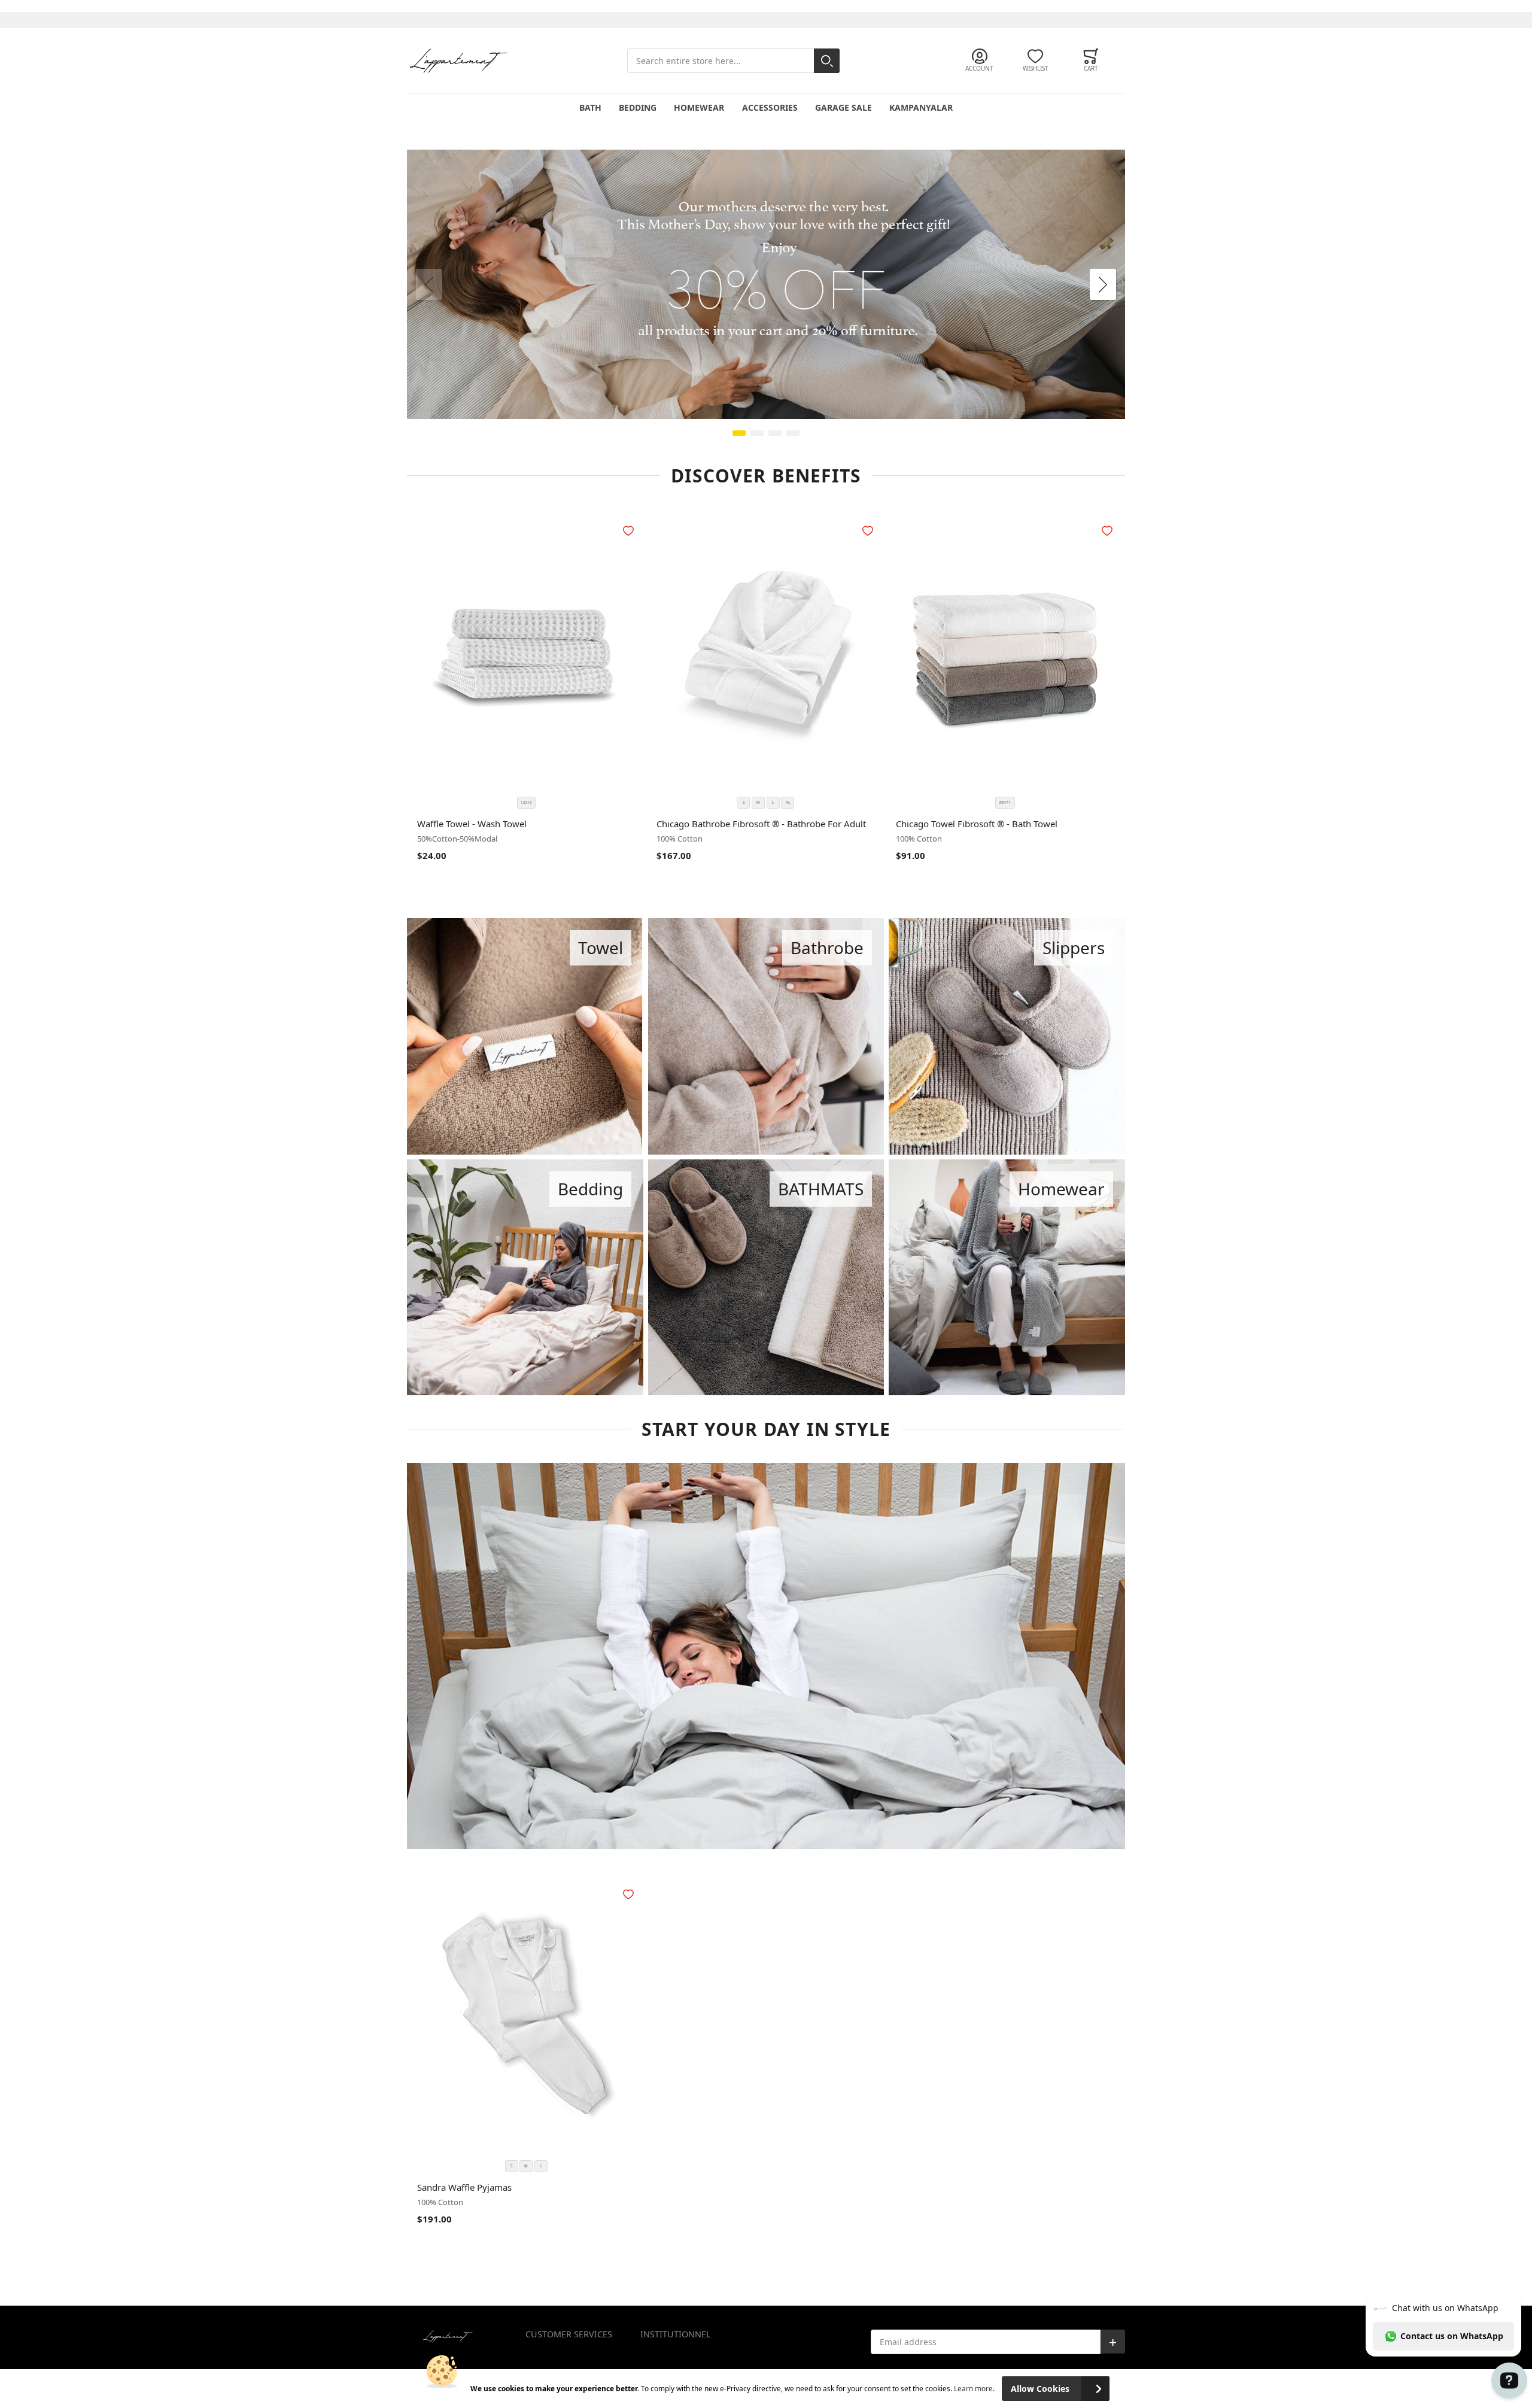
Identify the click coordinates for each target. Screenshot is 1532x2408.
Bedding (638, 107)
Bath (590, 107)
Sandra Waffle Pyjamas (464, 2187)
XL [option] (788, 802)
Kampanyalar (921, 107)
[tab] (583, 2343)
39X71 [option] (1005, 802)
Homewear (699, 107)
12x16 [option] (526, 802)
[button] (630, 531)
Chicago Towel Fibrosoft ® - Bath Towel (977, 824)
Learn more (973, 2388)
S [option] (744, 802)
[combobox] (733, 61)
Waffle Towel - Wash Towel (472, 824)
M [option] (758, 802)
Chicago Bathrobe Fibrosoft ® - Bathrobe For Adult (761, 824)
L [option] (773, 802)
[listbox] (526, 803)
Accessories (770, 107)
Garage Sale (843, 107)
